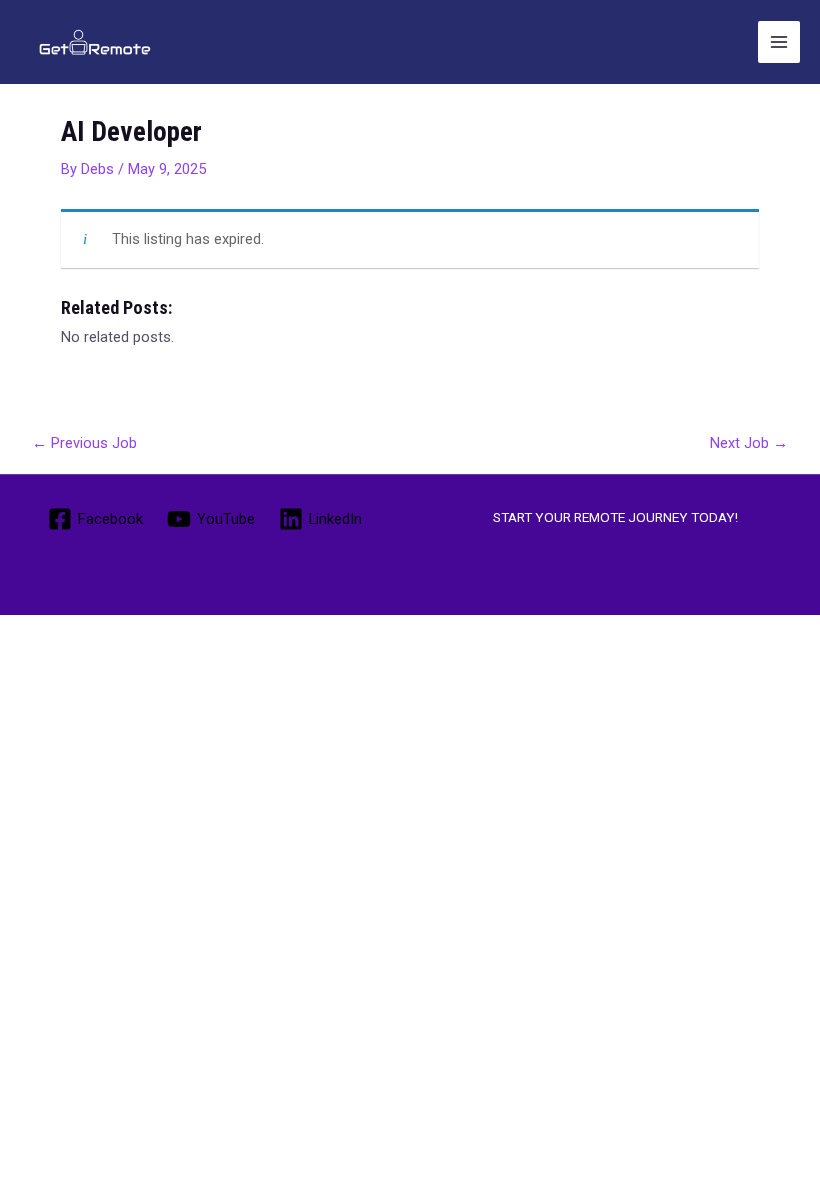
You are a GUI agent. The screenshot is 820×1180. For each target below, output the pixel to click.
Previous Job (84, 443)
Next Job (749, 443)
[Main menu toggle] (779, 42)
